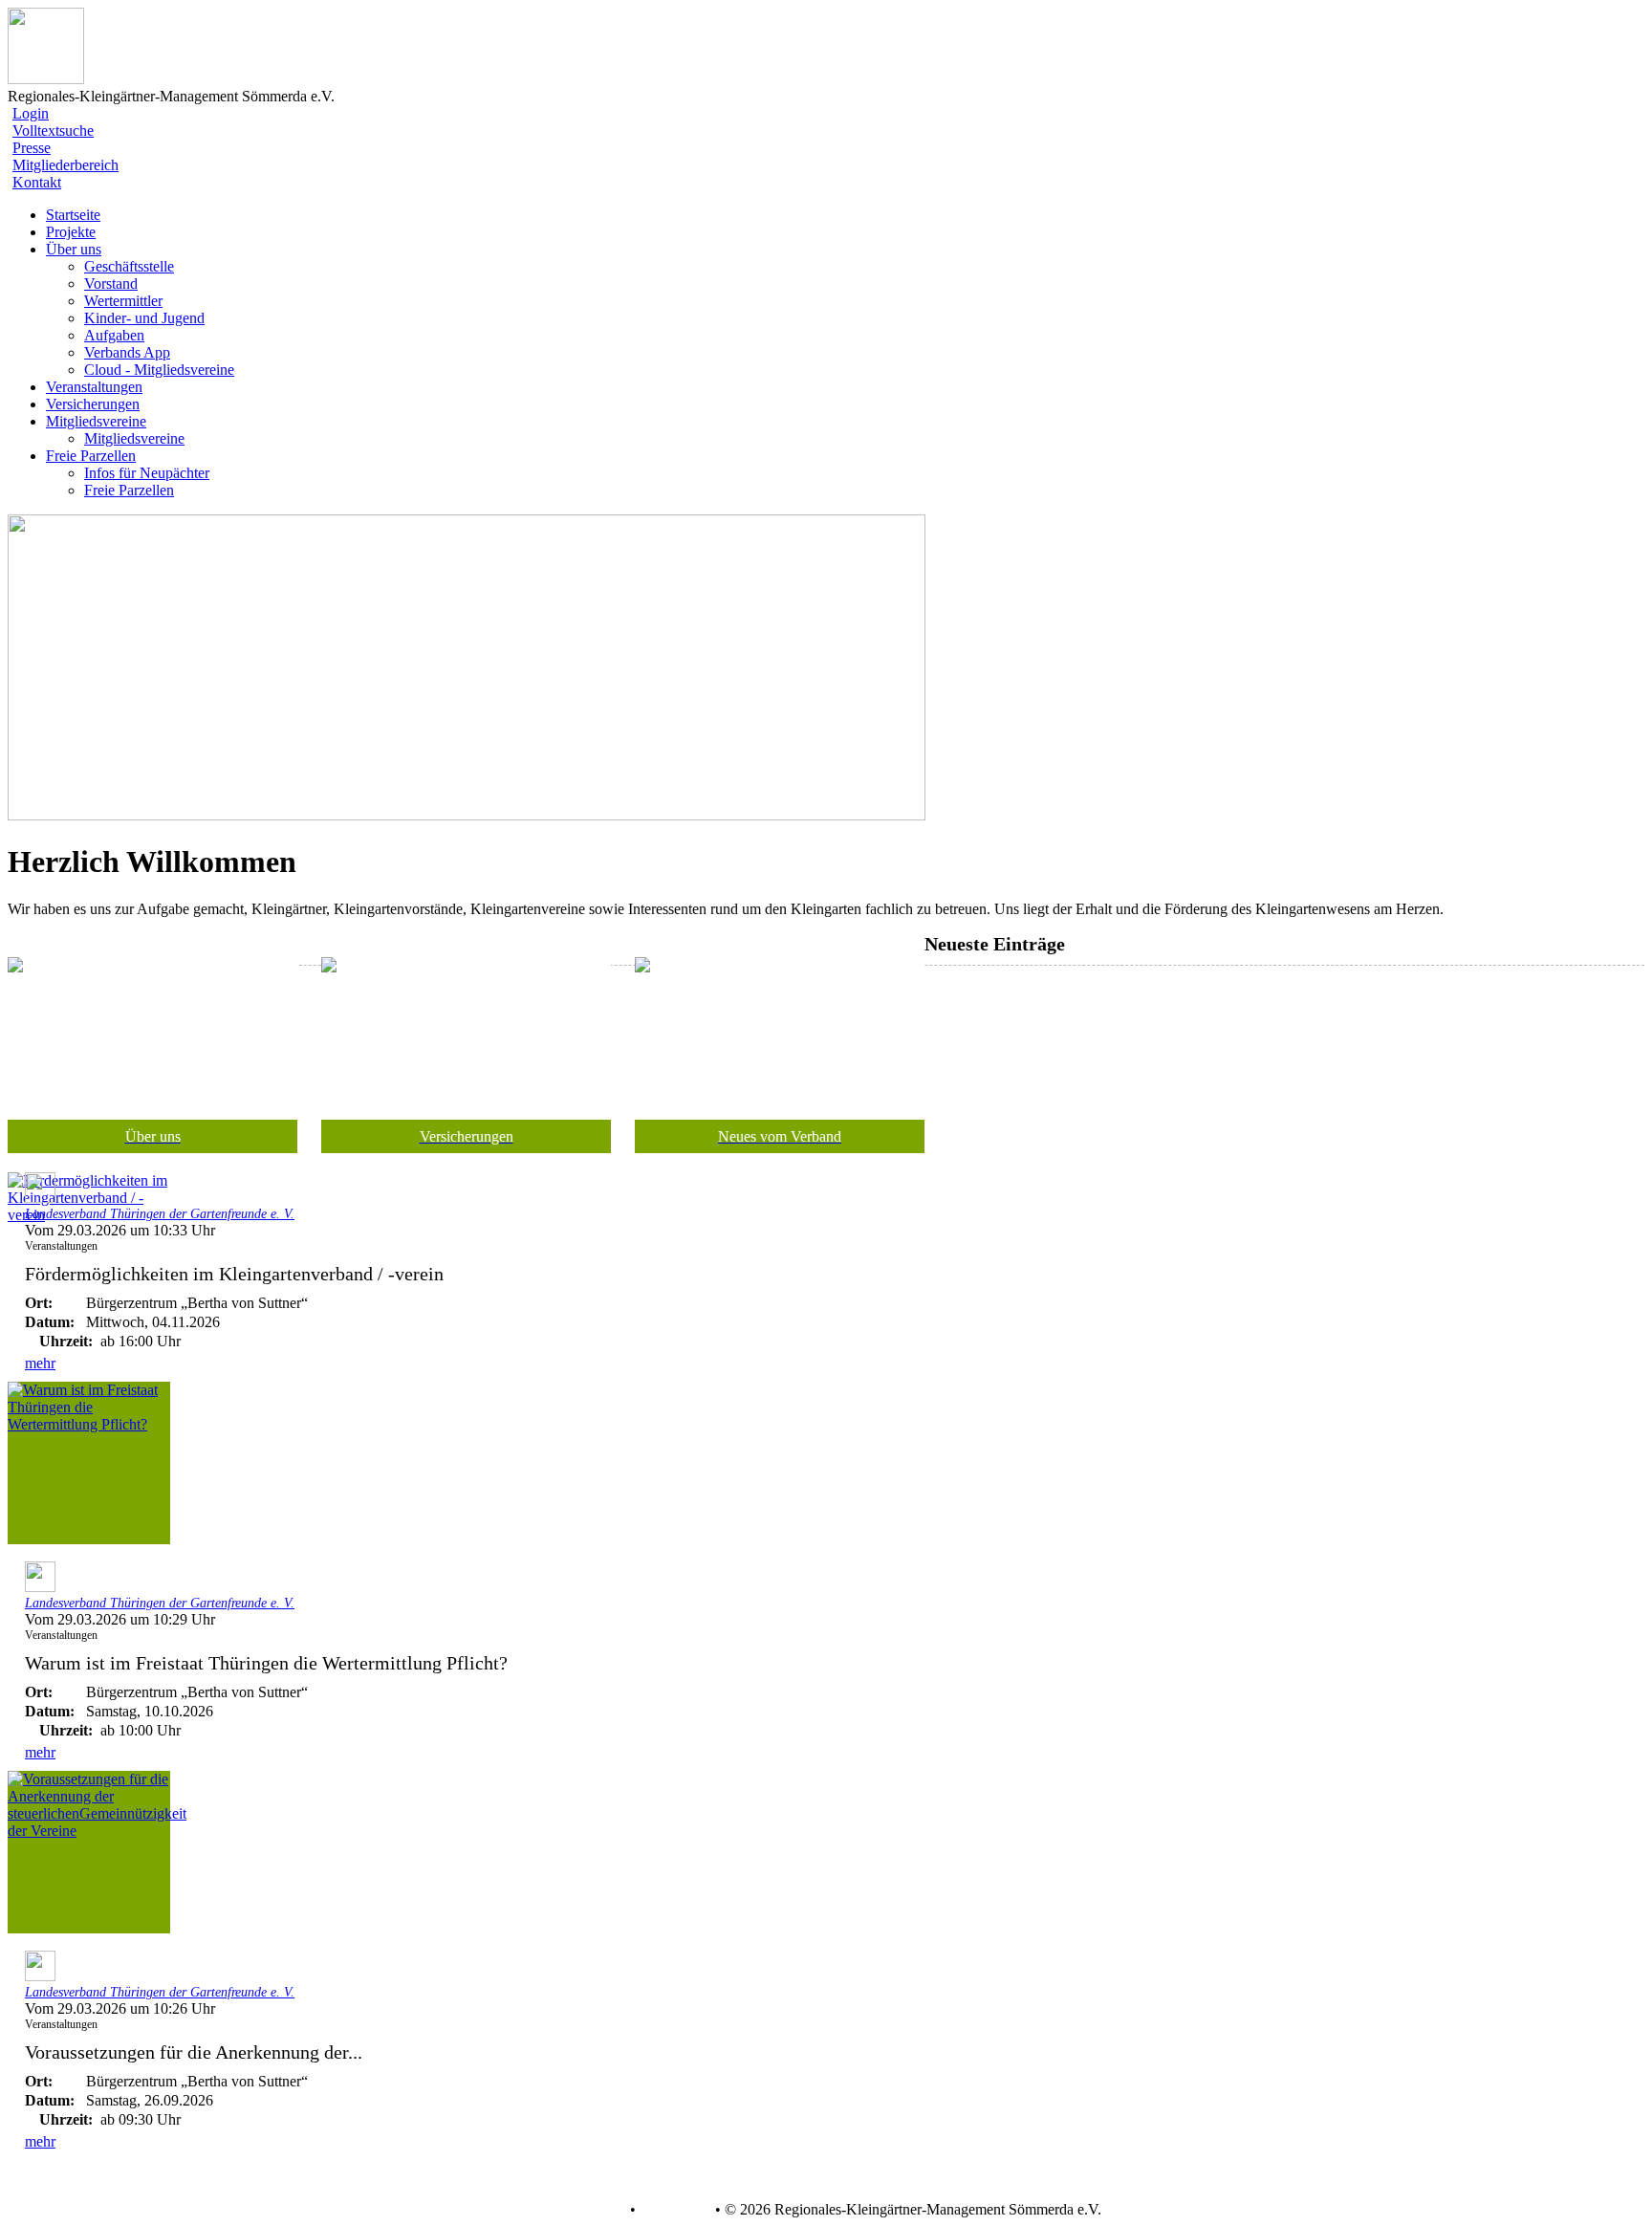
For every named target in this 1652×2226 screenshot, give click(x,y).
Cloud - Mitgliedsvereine (159, 370)
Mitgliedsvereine (134, 438)
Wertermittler (123, 301)
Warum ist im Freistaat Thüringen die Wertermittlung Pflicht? (266, 1663)
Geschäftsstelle (129, 266)
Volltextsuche (53, 131)
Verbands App (127, 352)
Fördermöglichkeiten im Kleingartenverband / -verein (234, 1274)
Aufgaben (114, 335)
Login (31, 113)
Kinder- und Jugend (144, 318)
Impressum (674, 2210)
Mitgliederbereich (65, 165)
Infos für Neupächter (147, 473)
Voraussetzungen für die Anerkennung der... (194, 2052)
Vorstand (111, 284)
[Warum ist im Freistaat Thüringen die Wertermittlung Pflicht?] (89, 1463)
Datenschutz (588, 2210)
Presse (32, 148)
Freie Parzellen (129, 490)
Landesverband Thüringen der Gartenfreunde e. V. (160, 1214)
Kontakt (37, 182)
